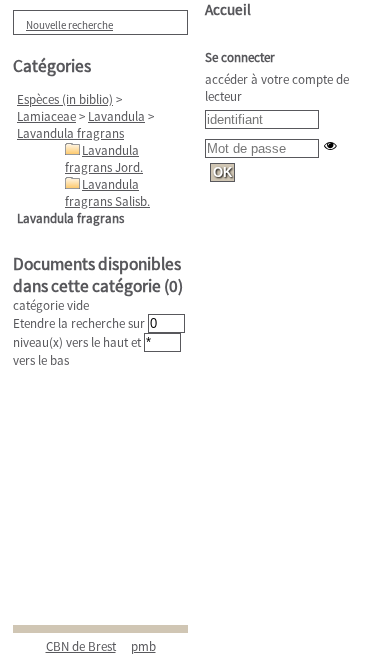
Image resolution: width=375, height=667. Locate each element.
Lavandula (116, 116)
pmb (143, 646)
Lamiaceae (46, 116)
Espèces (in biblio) (65, 99)
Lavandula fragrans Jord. (104, 159)
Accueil (228, 9)
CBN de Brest (81, 646)
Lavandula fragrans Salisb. (107, 193)
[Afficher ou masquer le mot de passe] (330, 145)
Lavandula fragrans (70, 133)
